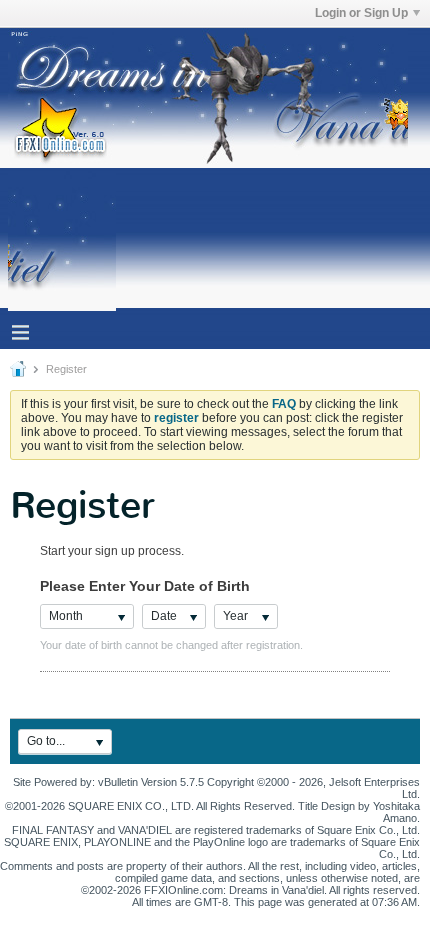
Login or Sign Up (361, 13)
